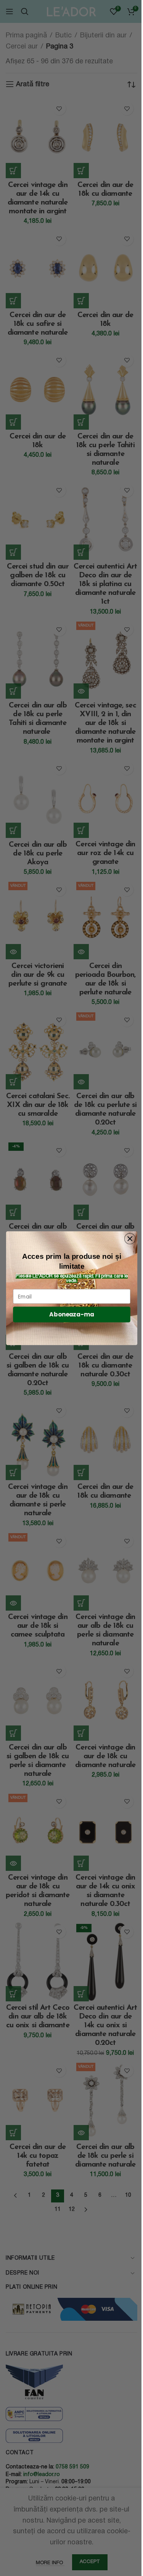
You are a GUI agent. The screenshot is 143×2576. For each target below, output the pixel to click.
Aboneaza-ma (71, 1314)
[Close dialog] (130, 1238)
